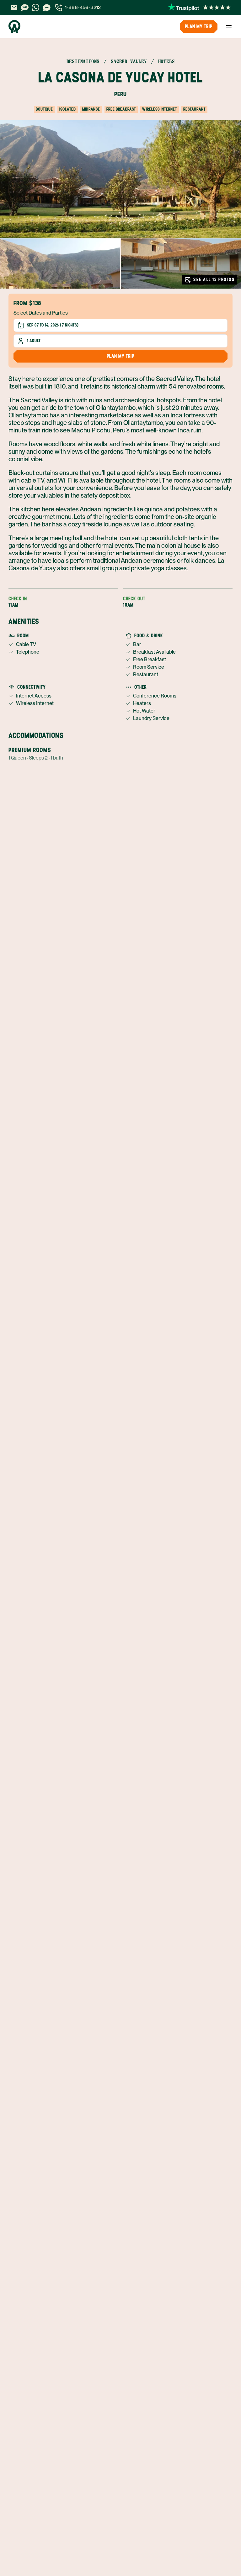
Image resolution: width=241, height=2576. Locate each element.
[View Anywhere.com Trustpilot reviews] (199, 8)
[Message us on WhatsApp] (35, 8)
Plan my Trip (199, 26)
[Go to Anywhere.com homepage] (14, 27)
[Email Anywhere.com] (14, 8)
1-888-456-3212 (83, 7)
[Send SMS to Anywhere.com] (25, 8)
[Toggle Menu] (229, 27)
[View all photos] (120, 179)
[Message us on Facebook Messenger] (47, 8)
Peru (120, 94)
